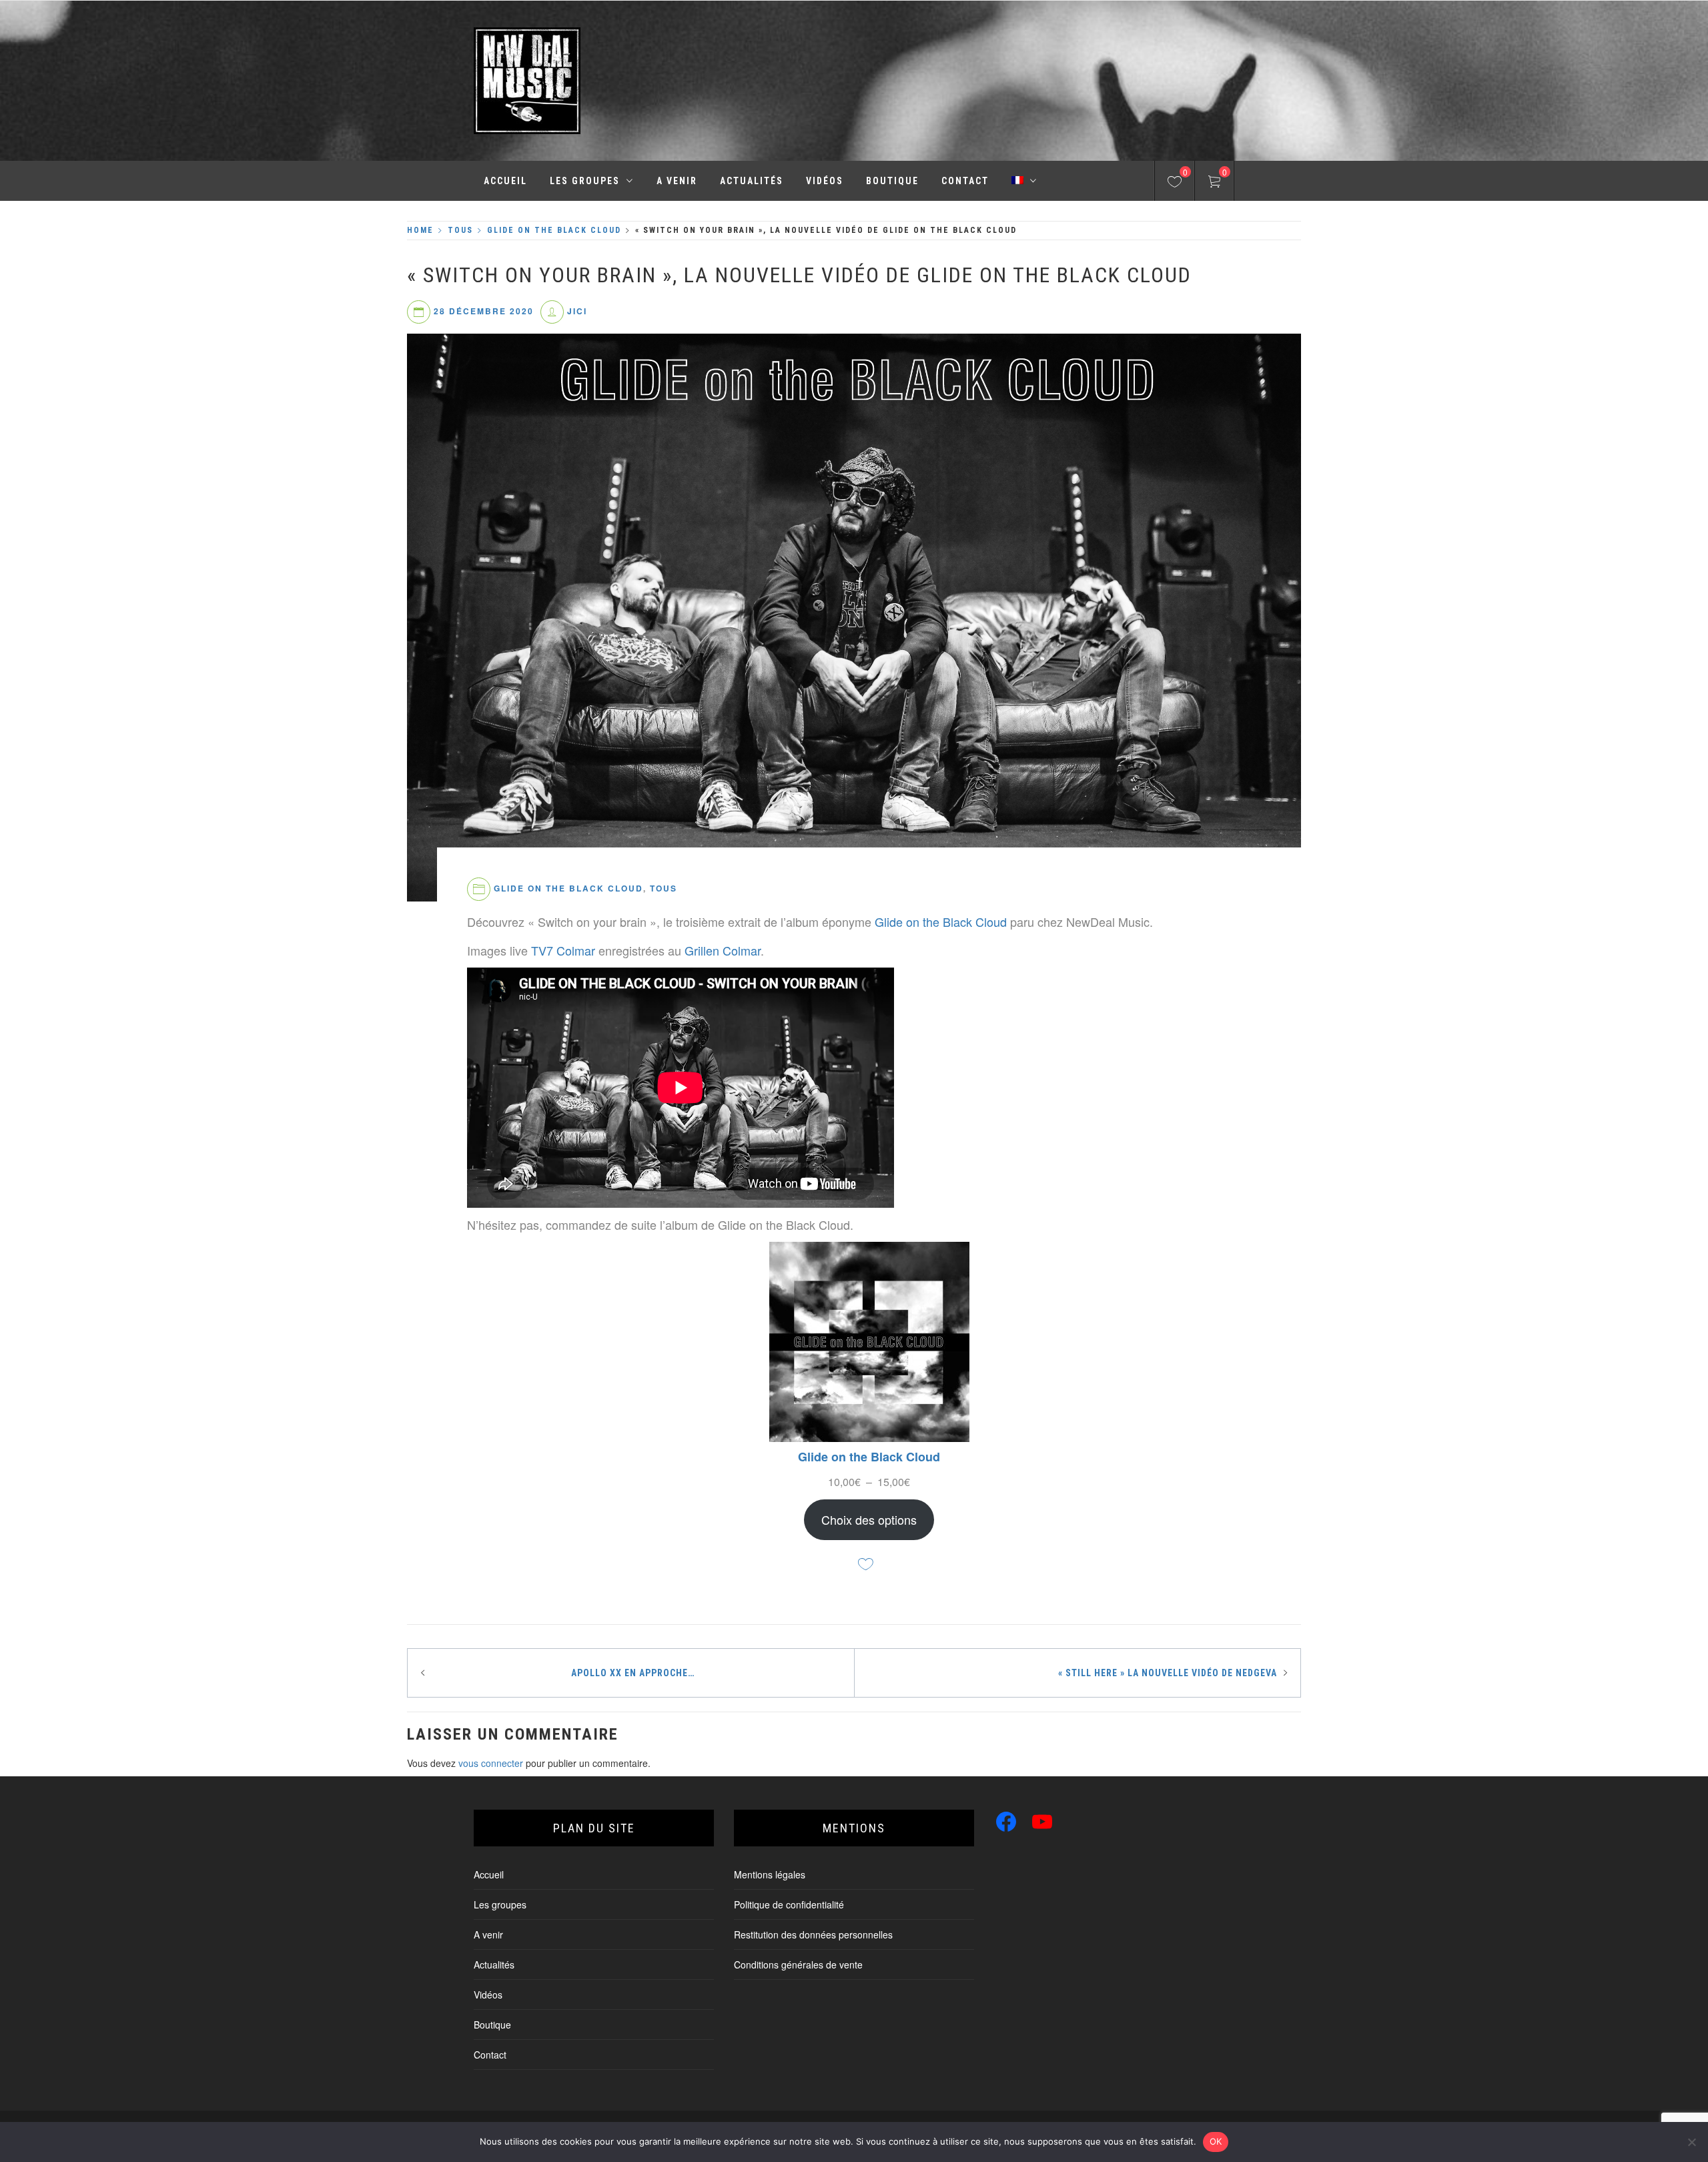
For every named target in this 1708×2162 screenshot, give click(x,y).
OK (1216, 2141)
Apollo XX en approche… (633, 1673)
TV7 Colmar (563, 950)
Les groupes (585, 181)
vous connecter (491, 1763)
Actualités (752, 181)
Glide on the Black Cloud (941, 922)
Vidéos (825, 181)
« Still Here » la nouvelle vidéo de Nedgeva (1168, 1673)
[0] (1175, 184)
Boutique (892, 181)
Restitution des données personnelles (813, 1934)
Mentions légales (770, 1874)
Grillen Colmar (723, 950)
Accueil (505, 181)
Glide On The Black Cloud (568, 888)
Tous (664, 888)
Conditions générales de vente (798, 1964)
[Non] (1691, 2142)
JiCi (577, 311)
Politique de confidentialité (789, 1904)
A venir (677, 181)
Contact (965, 181)
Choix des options (869, 1519)
